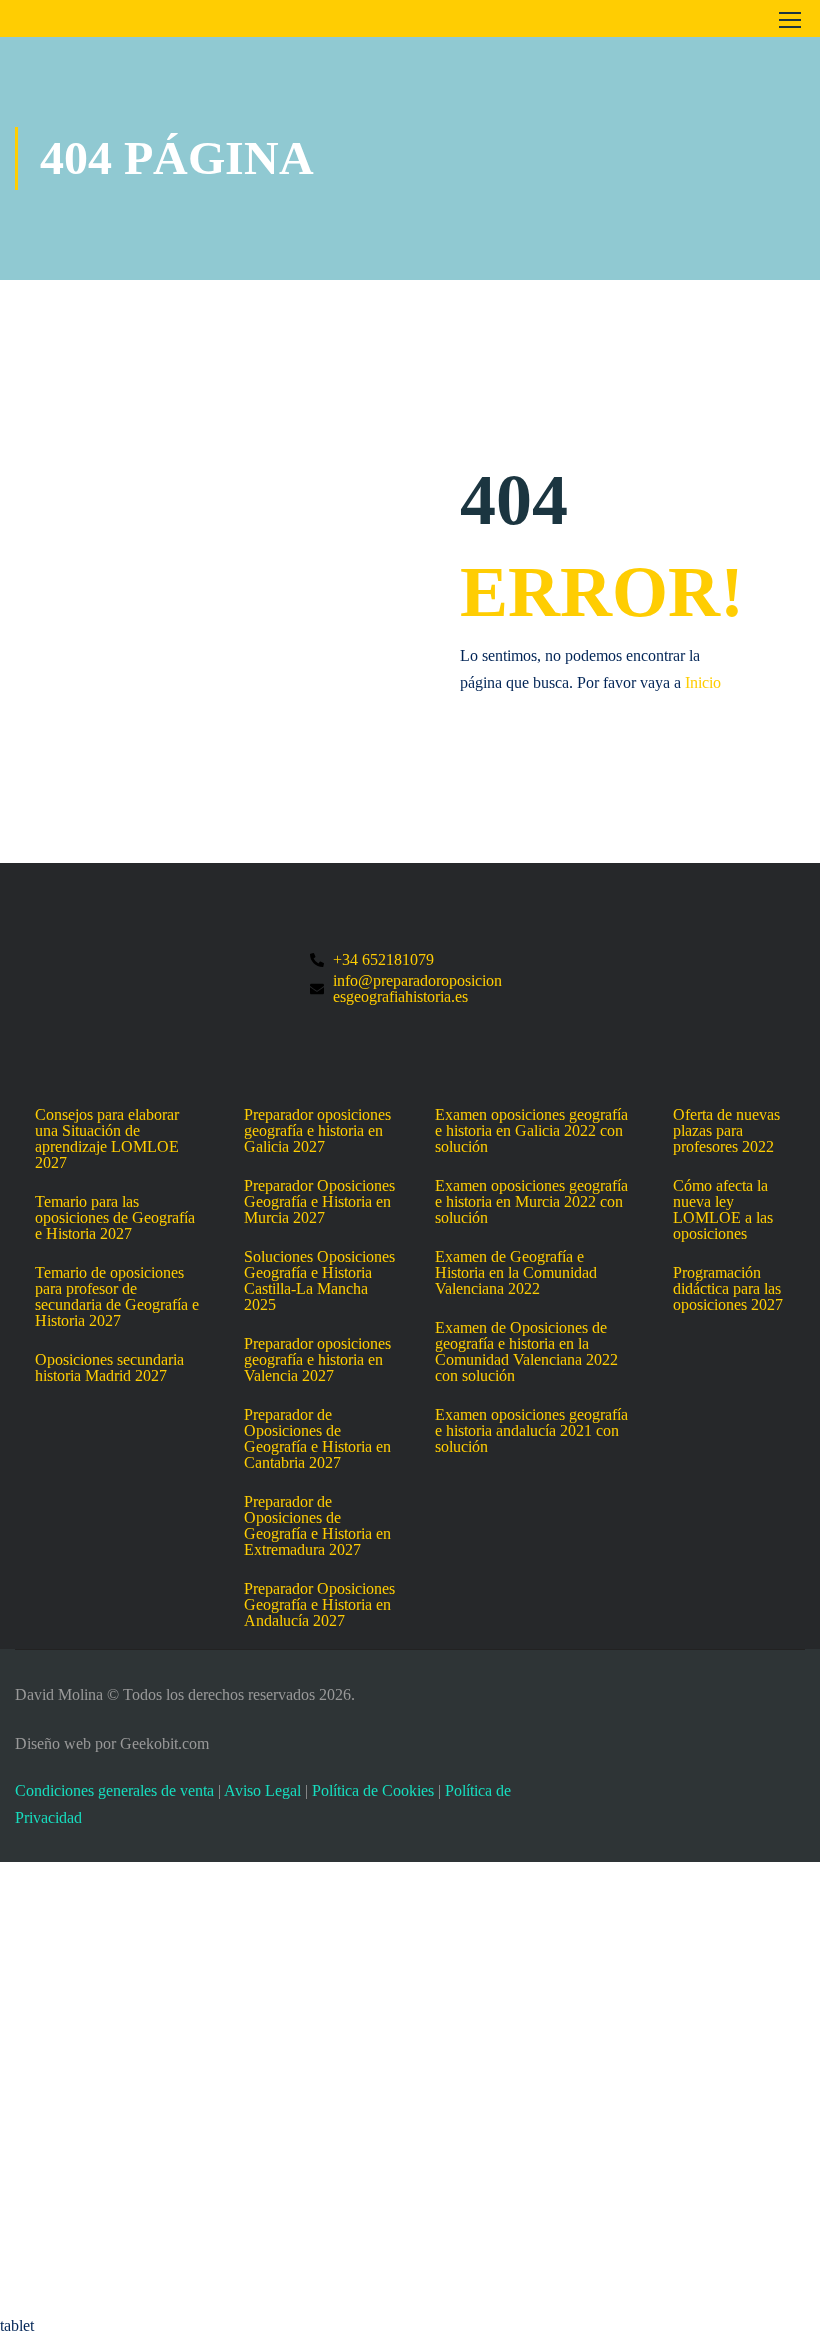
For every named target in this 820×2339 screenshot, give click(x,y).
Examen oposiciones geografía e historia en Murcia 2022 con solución (531, 1202)
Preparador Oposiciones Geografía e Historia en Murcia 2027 (319, 1202)
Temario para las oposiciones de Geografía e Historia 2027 (115, 1218)
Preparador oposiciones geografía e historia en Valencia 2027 (317, 1360)
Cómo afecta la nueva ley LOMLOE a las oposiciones (723, 1210)
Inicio (703, 682)
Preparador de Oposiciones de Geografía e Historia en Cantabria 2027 (317, 1439)
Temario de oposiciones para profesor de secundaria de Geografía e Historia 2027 (117, 1297)
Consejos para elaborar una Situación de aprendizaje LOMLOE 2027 (107, 1139)
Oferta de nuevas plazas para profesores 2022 (726, 1131)
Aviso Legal (262, 1790)
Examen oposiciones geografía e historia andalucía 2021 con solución (531, 1431)
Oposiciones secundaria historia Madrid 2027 (109, 1368)
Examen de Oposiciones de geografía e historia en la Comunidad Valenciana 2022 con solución (526, 1352)
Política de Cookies (373, 1790)
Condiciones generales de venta (114, 1790)
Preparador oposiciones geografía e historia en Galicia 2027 (317, 1131)
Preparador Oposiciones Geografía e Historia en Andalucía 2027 (319, 1605)
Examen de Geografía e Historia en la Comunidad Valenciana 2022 (516, 1273)
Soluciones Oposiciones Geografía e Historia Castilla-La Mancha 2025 (319, 1281)
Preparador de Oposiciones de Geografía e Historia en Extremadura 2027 (317, 1526)
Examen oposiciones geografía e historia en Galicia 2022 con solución (531, 1131)
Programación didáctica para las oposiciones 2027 (728, 1289)
